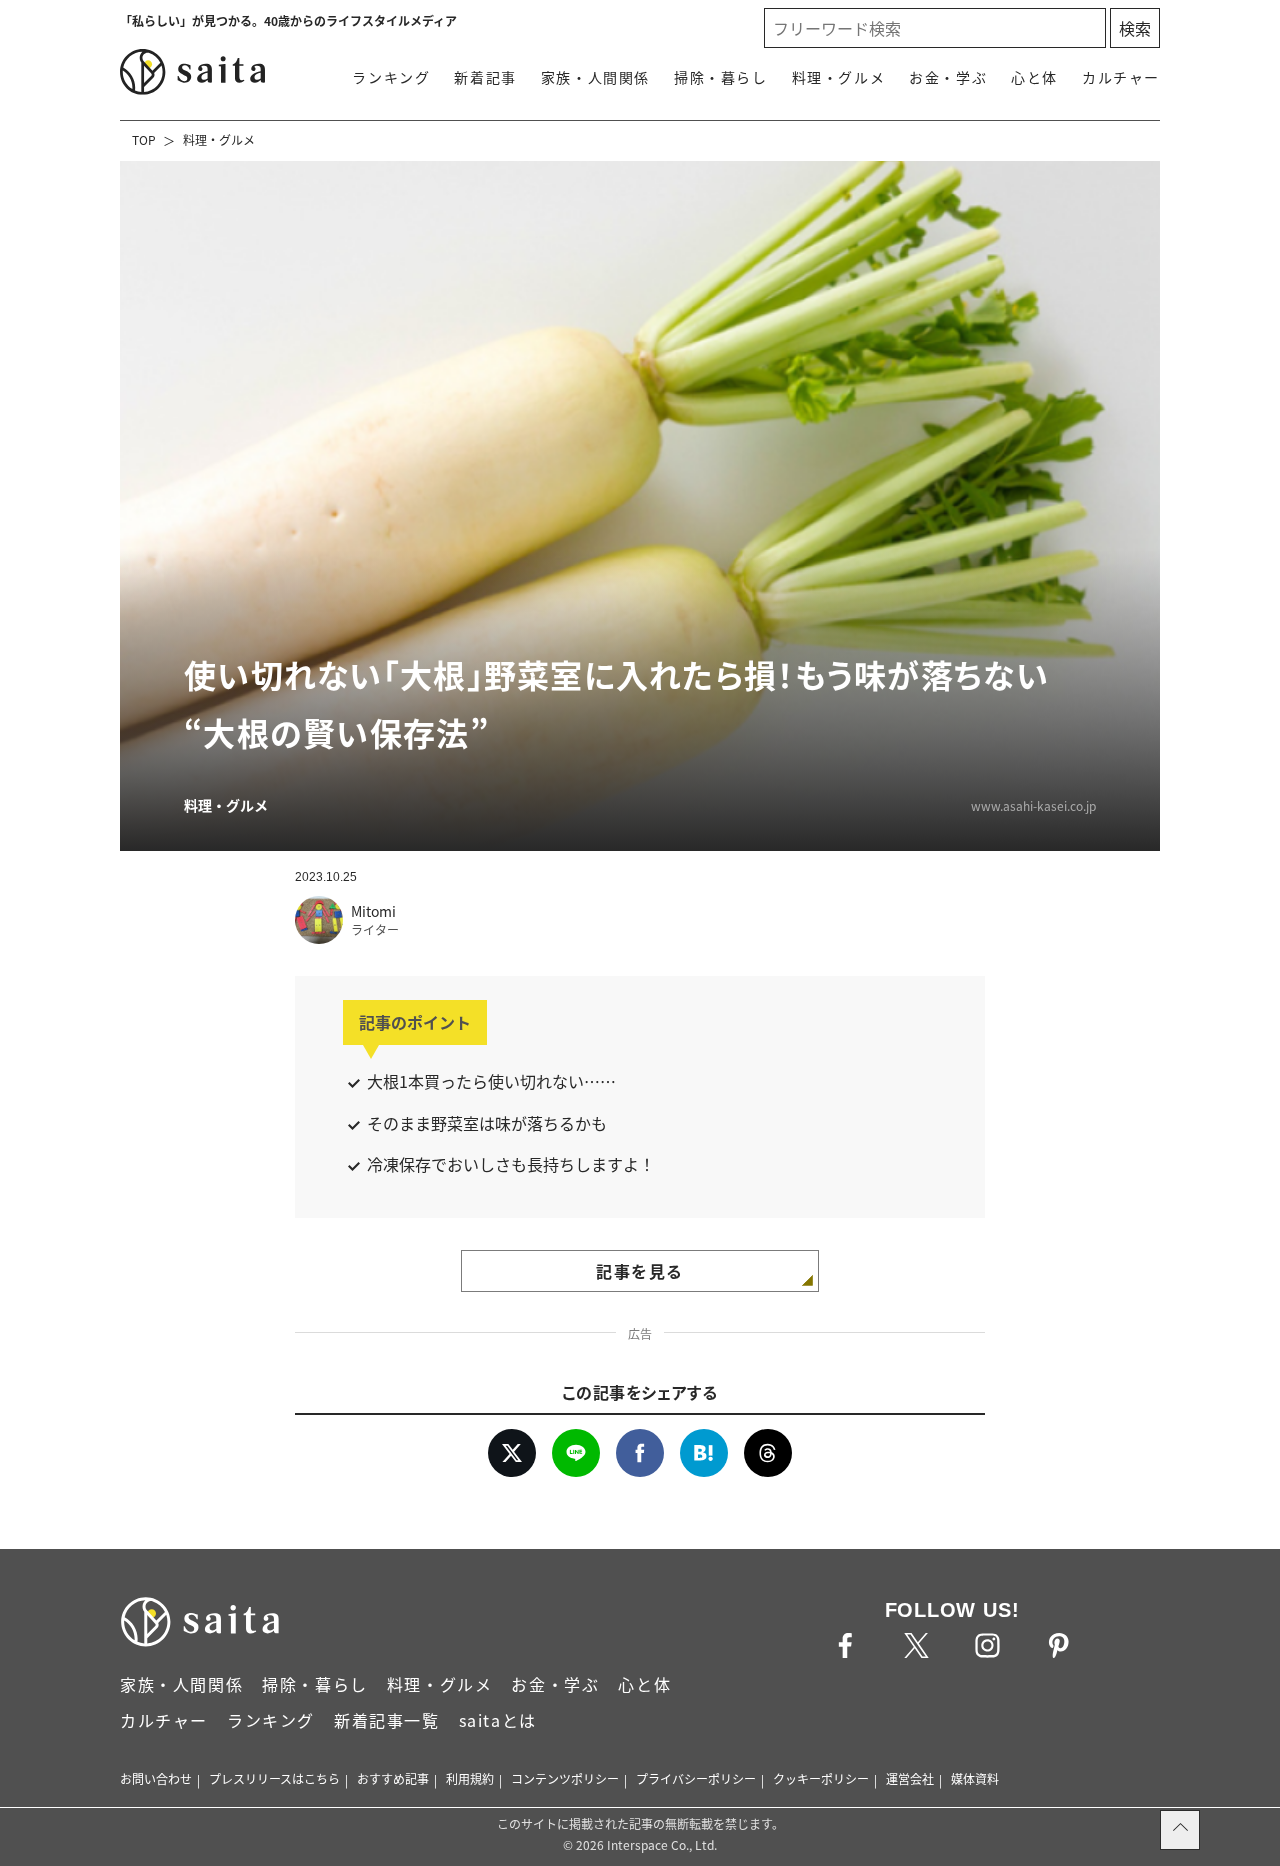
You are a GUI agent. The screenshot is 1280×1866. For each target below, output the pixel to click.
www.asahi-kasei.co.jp (1033, 805)
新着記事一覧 (387, 1720)
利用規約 (470, 1778)
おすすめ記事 (393, 1778)
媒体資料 (975, 1778)
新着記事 (485, 77)
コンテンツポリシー (565, 1778)
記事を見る (640, 1271)
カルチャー (1121, 77)
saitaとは (498, 1720)
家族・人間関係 (595, 77)
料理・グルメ (839, 77)
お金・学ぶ (948, 77)
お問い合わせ (156, 1778)
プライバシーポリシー (696, 1778)
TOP (144, 139)
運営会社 (910, 1778)
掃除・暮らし (721, 77)
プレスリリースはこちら (274, 1778)
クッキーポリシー (821, 1778)
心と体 (1034, 77)
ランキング (391, 77)
